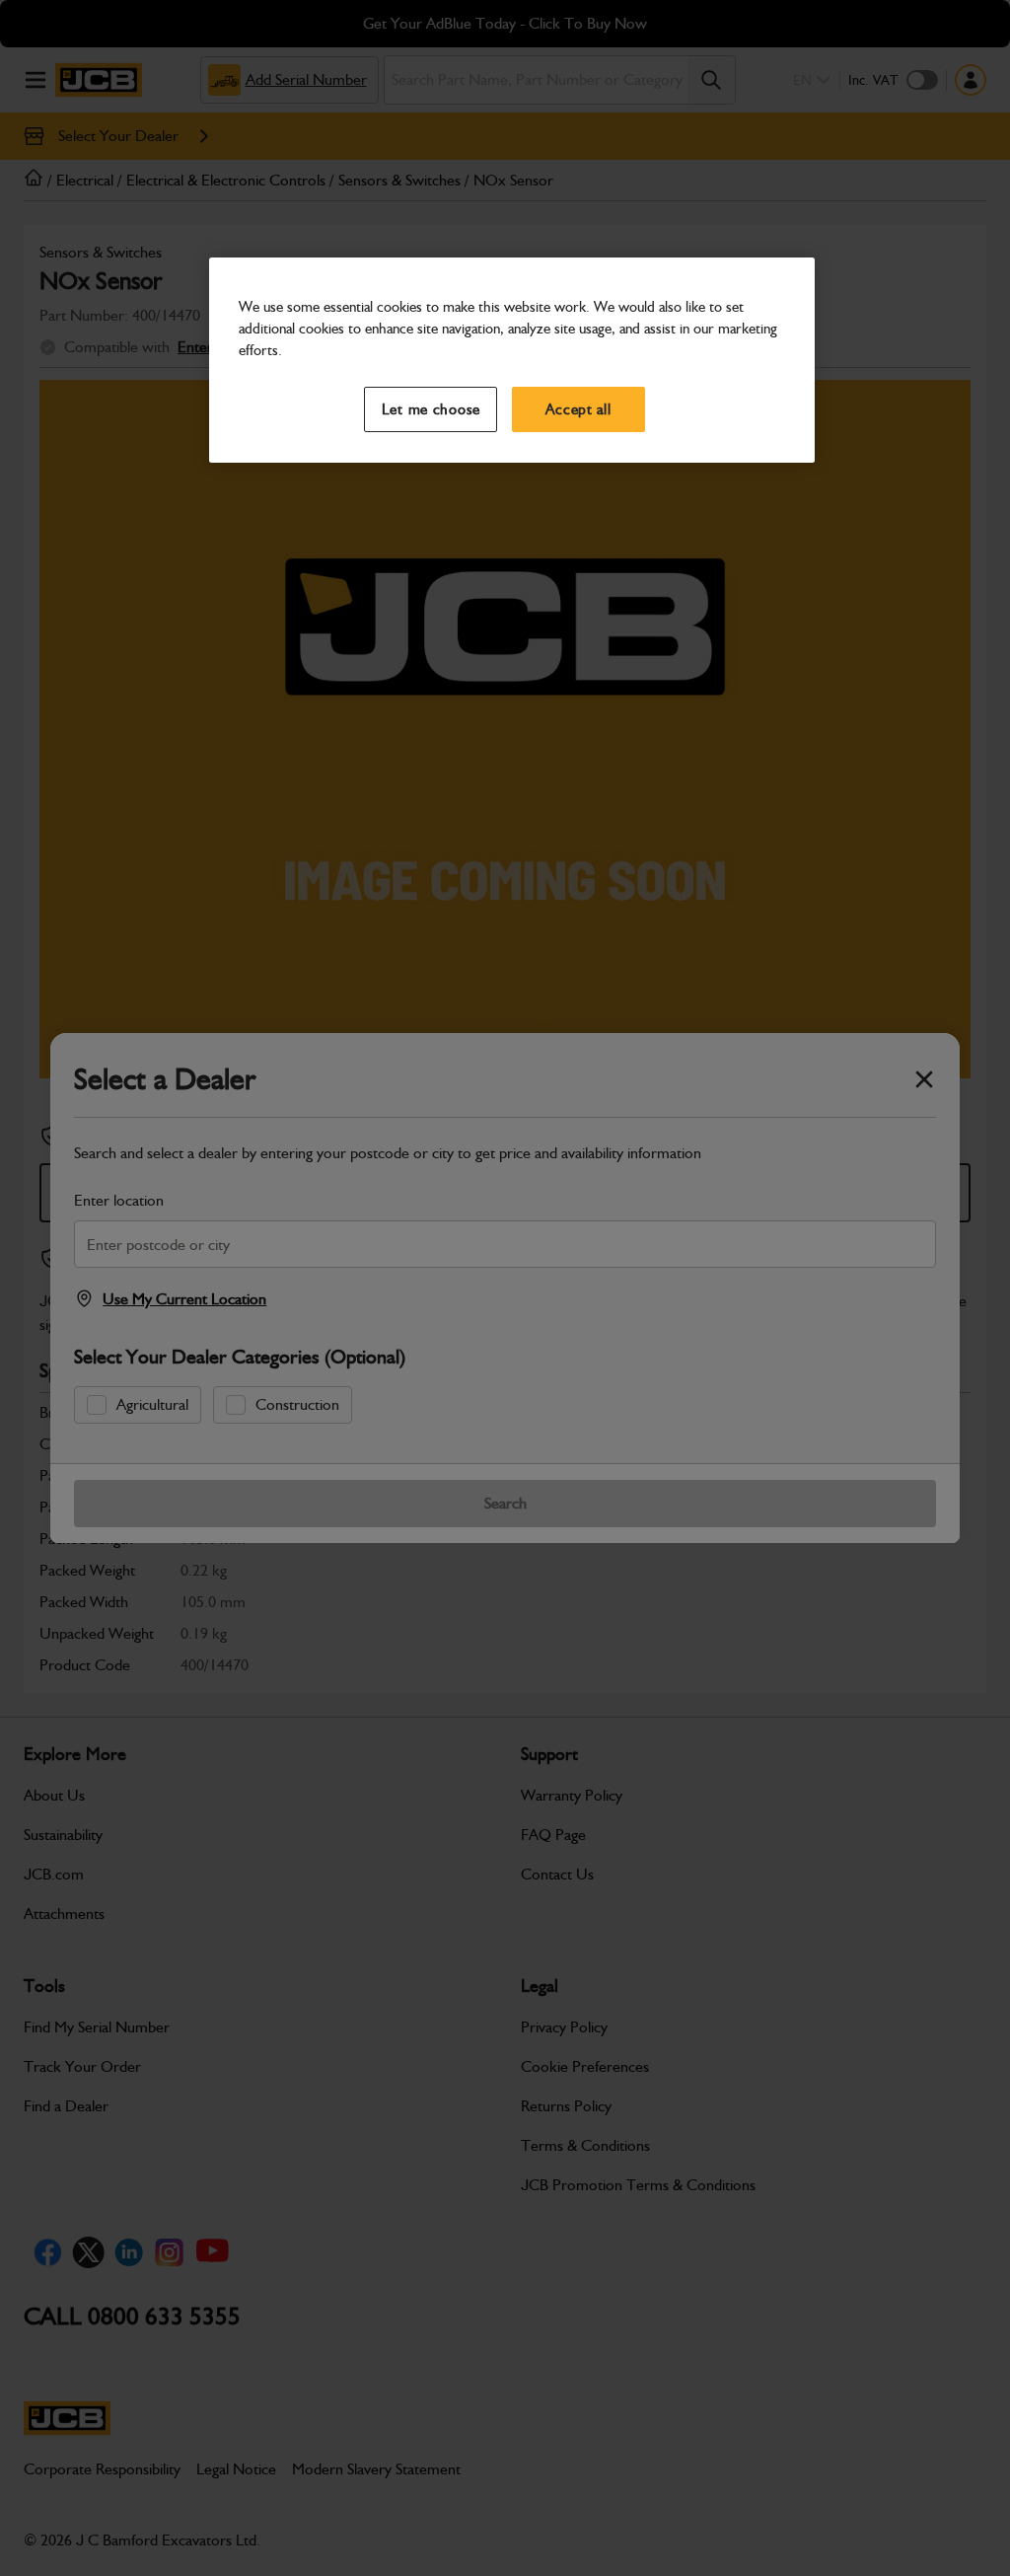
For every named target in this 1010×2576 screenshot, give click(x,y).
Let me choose (432, 409)
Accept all (578, 409)
